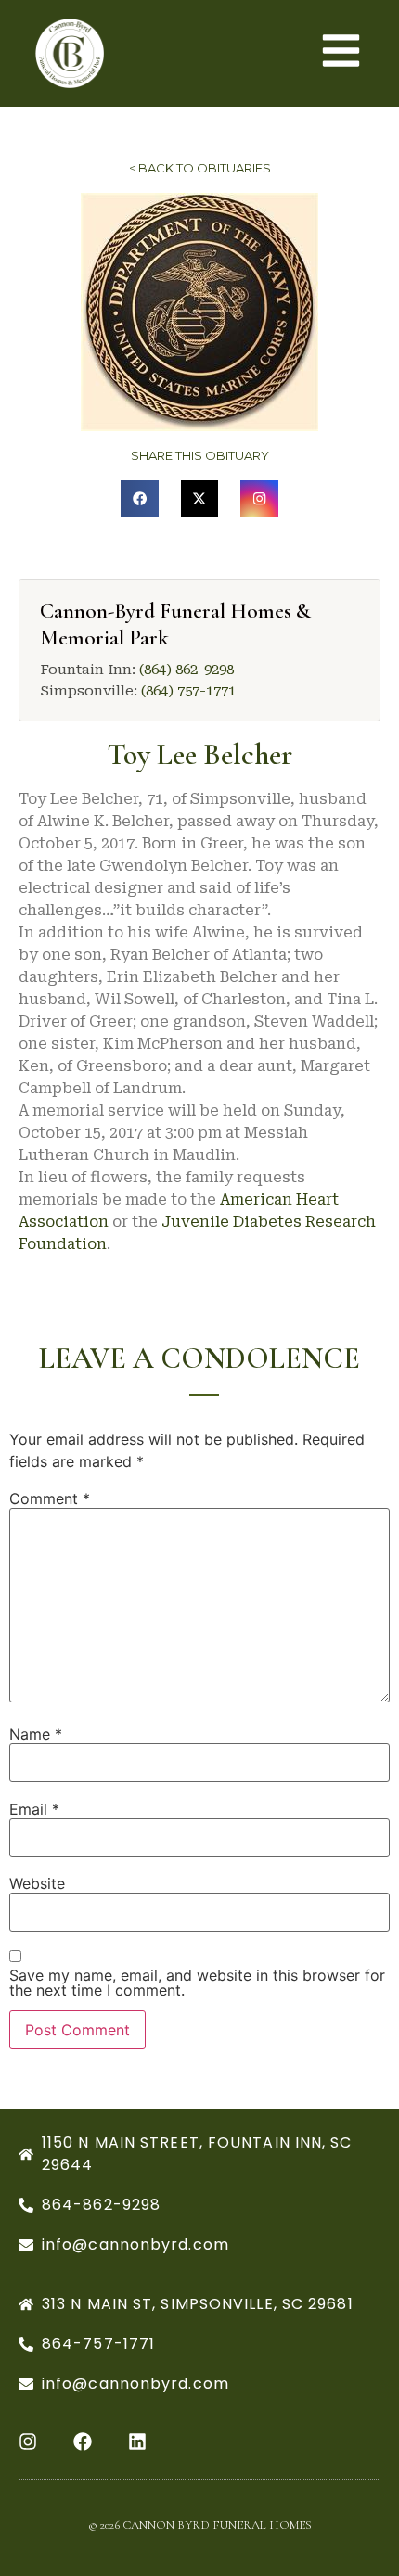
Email (34, 1809)
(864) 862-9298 (187, 670)
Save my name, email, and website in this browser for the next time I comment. (197, 1983)
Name (36, 1734)
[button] (140, 499)
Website (37, 1883)
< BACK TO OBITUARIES (200, 168)
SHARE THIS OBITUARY (200, 455)
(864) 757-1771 (188, 691)
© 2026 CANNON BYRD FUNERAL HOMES (200, 2525)
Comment (50, 1498)
